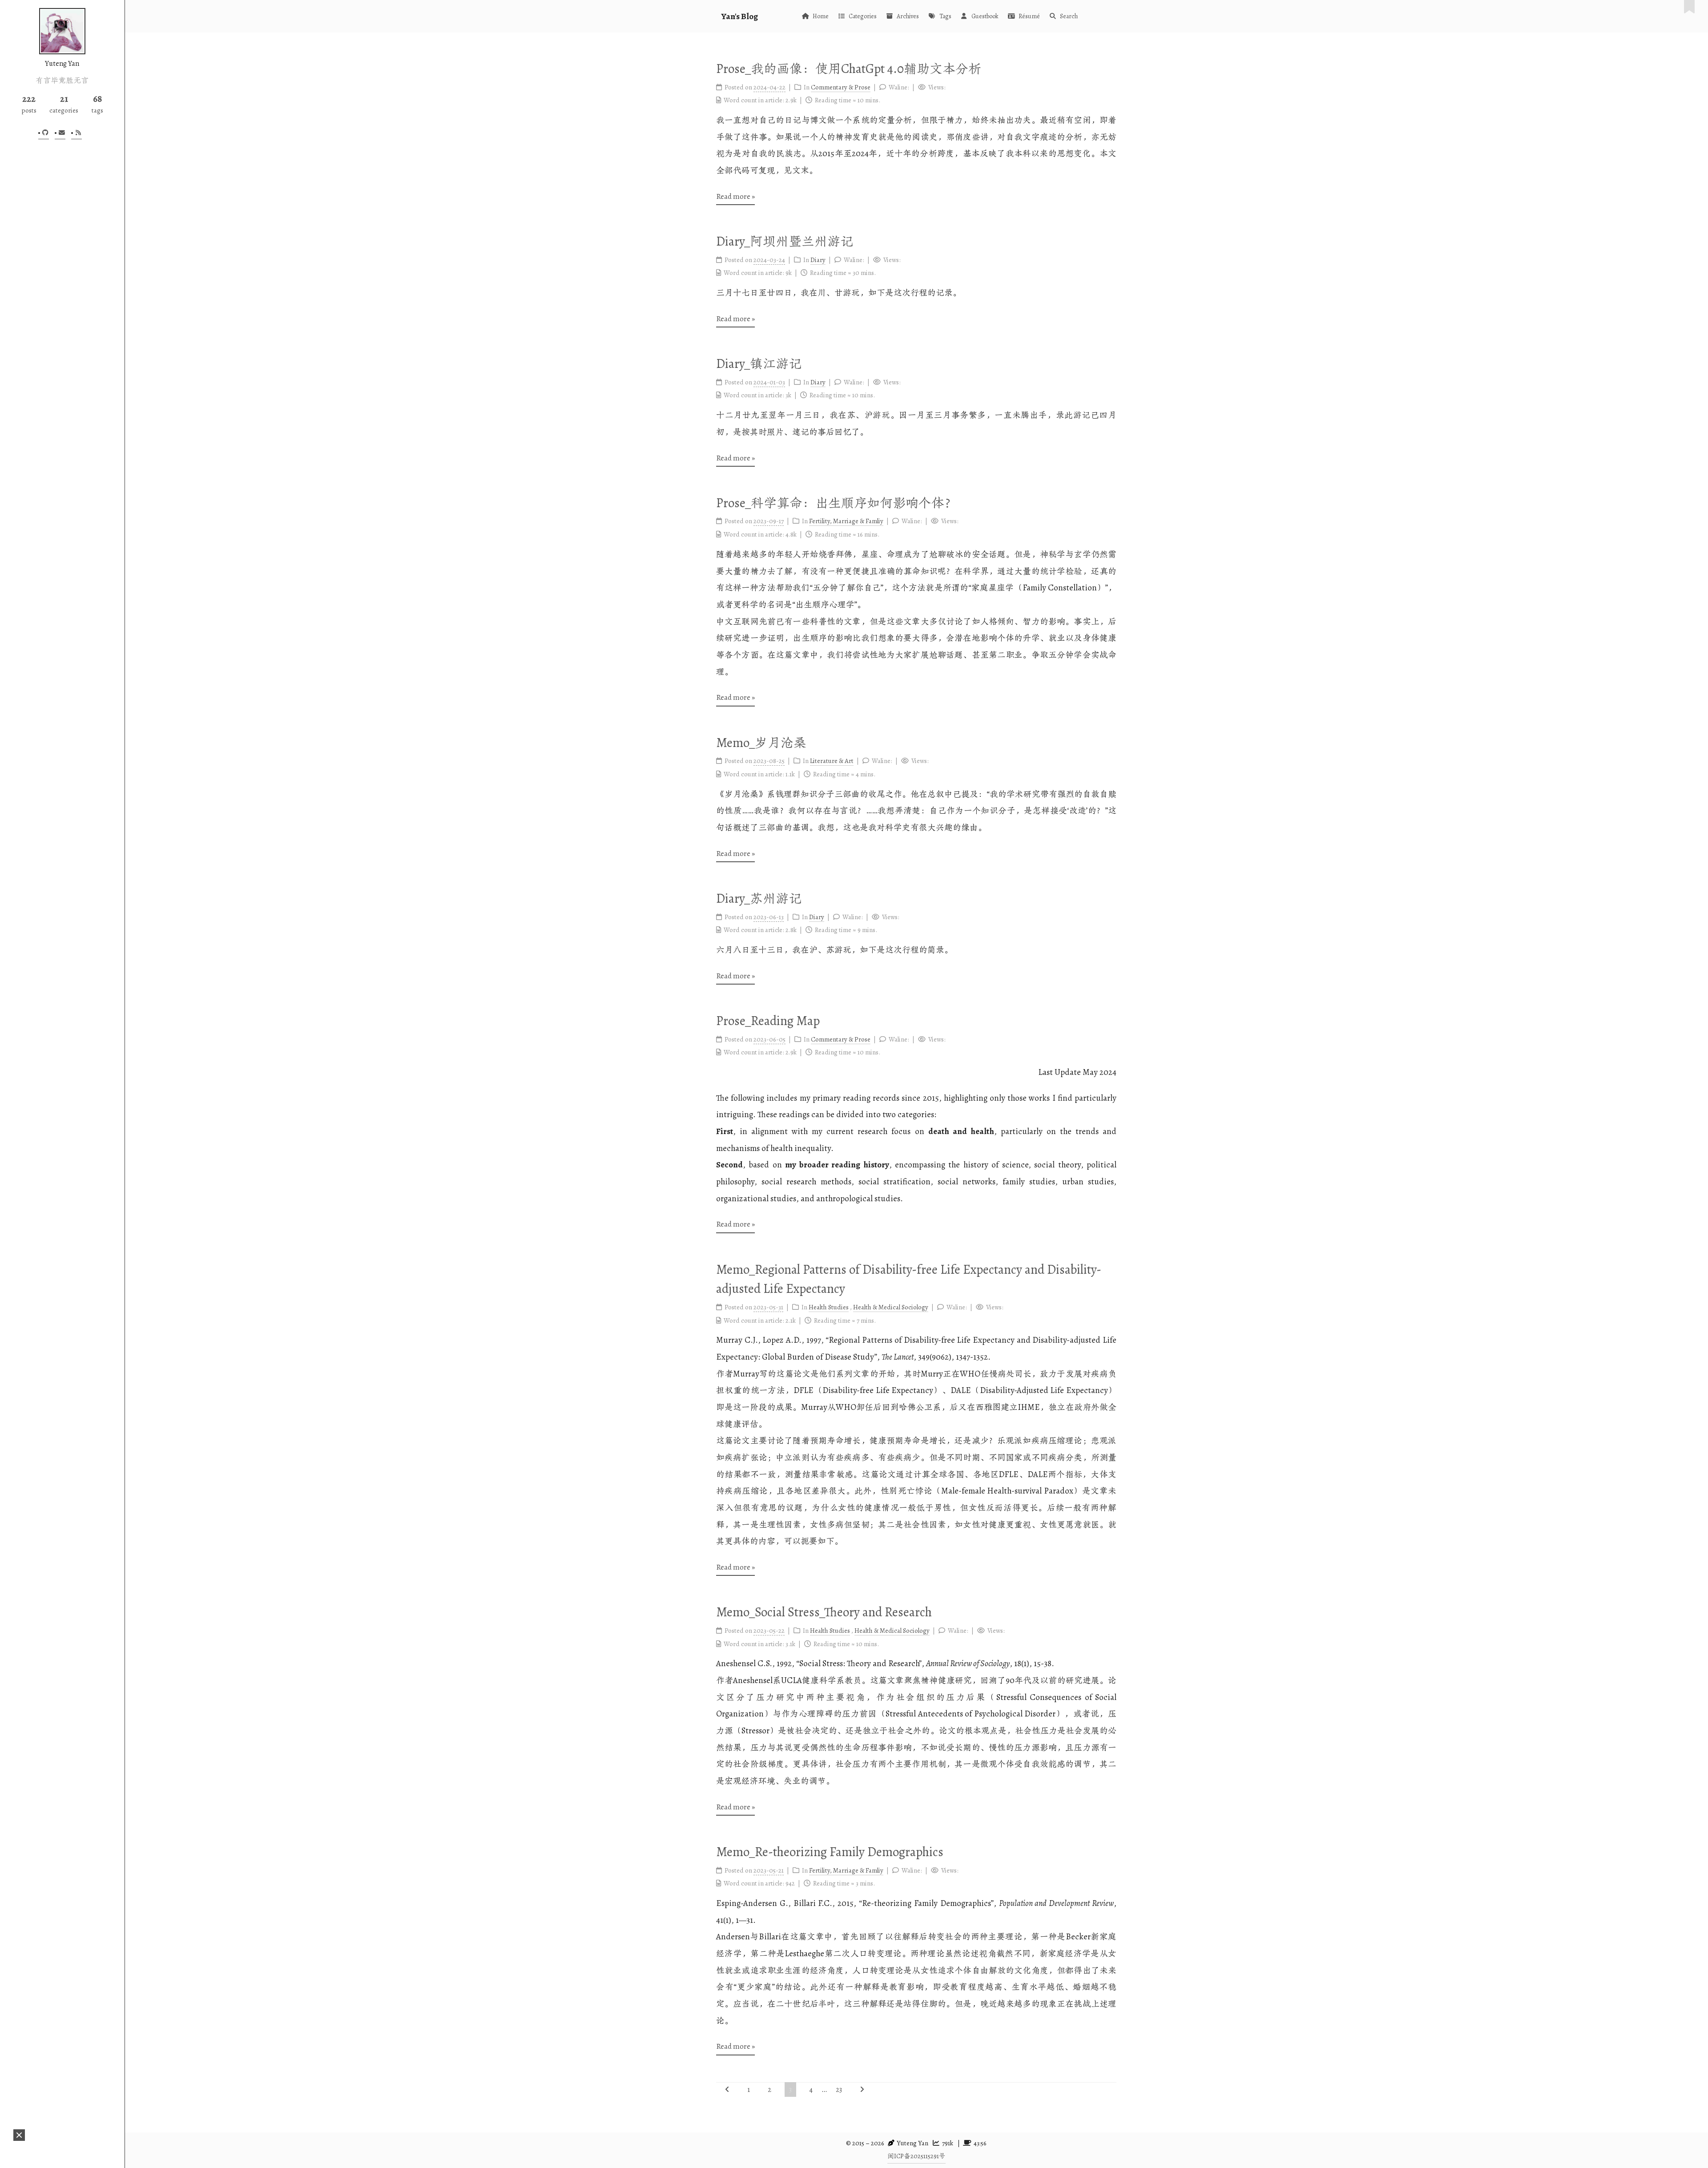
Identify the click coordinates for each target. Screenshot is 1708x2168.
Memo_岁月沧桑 (761, 743)
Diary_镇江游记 (759, 364)
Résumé (1029, 16)
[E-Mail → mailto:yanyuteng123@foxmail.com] (60, 133)
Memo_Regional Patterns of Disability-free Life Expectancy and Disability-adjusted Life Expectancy (909, 1279)
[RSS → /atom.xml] (77, 133)
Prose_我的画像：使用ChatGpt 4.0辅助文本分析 (849, 69)
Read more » (735, 196)
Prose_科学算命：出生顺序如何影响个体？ (837, 503)
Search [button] (1069, 16)
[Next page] (862, 2089)
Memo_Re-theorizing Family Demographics (830, 1852)
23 (839, 2090)
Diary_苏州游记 (759, 898)
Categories (863, 16)
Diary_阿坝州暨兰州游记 (785, 241)
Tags (945, 16)
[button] (19, 2135)
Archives (908, 16)
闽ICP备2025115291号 (916, 2156)
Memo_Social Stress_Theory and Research (824, 1612)
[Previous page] (727, 2089)
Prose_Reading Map (768, 1021)
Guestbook (985, 16)
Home (821, 16)
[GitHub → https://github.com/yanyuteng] (44, 133)
